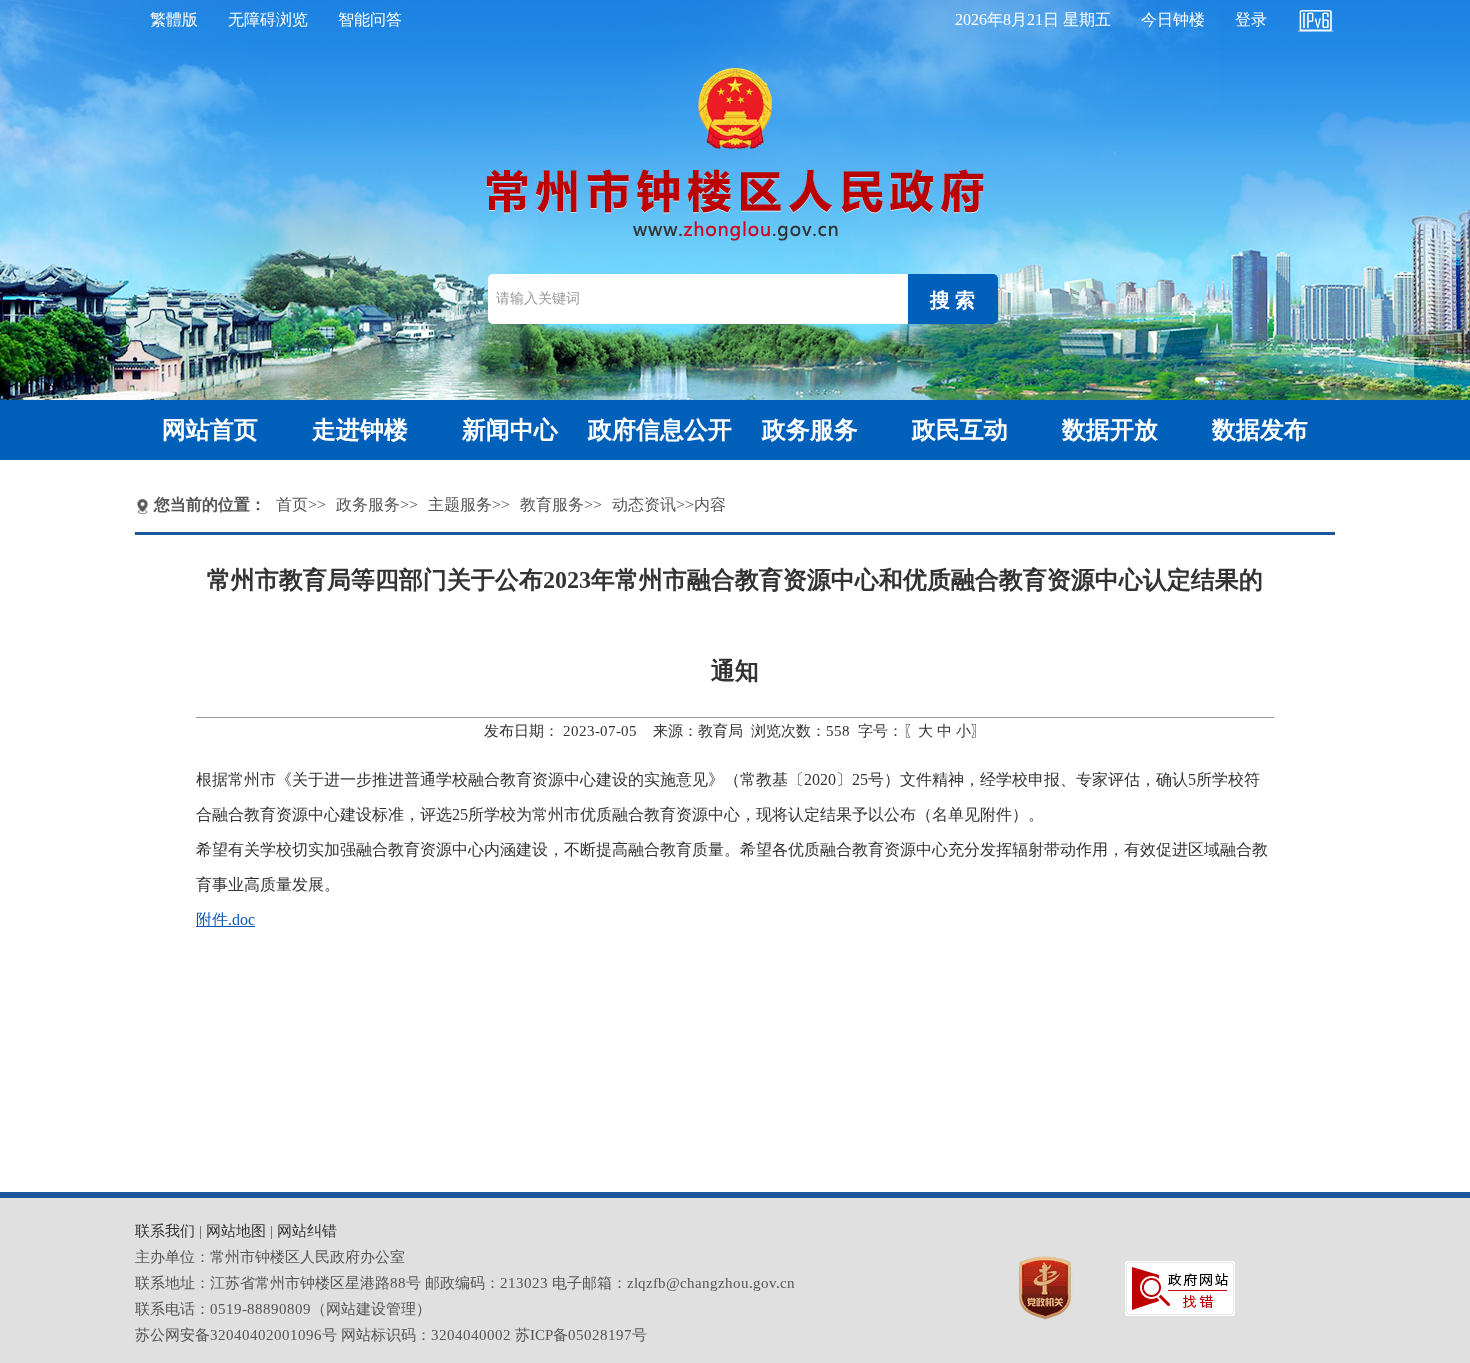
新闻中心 (510, 430)
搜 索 (952, 300)
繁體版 (174, 19)
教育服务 (552, 504)
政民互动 (960, 430)
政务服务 (810, 430)
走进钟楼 (360, 430)
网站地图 (236, 1231)
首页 (292, 504)
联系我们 (165, 1231)
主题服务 (460, 504)
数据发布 (1260, 430)
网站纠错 (307, 1231)
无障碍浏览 (268, 19)
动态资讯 (644, 504)
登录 (1251, 19)
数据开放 (1110, 430)
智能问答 (370, 19)
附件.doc (225, 919)
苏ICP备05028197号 (581, 1335)
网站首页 (210, 430)
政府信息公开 (660, 430)
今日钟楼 (1173, 19)
